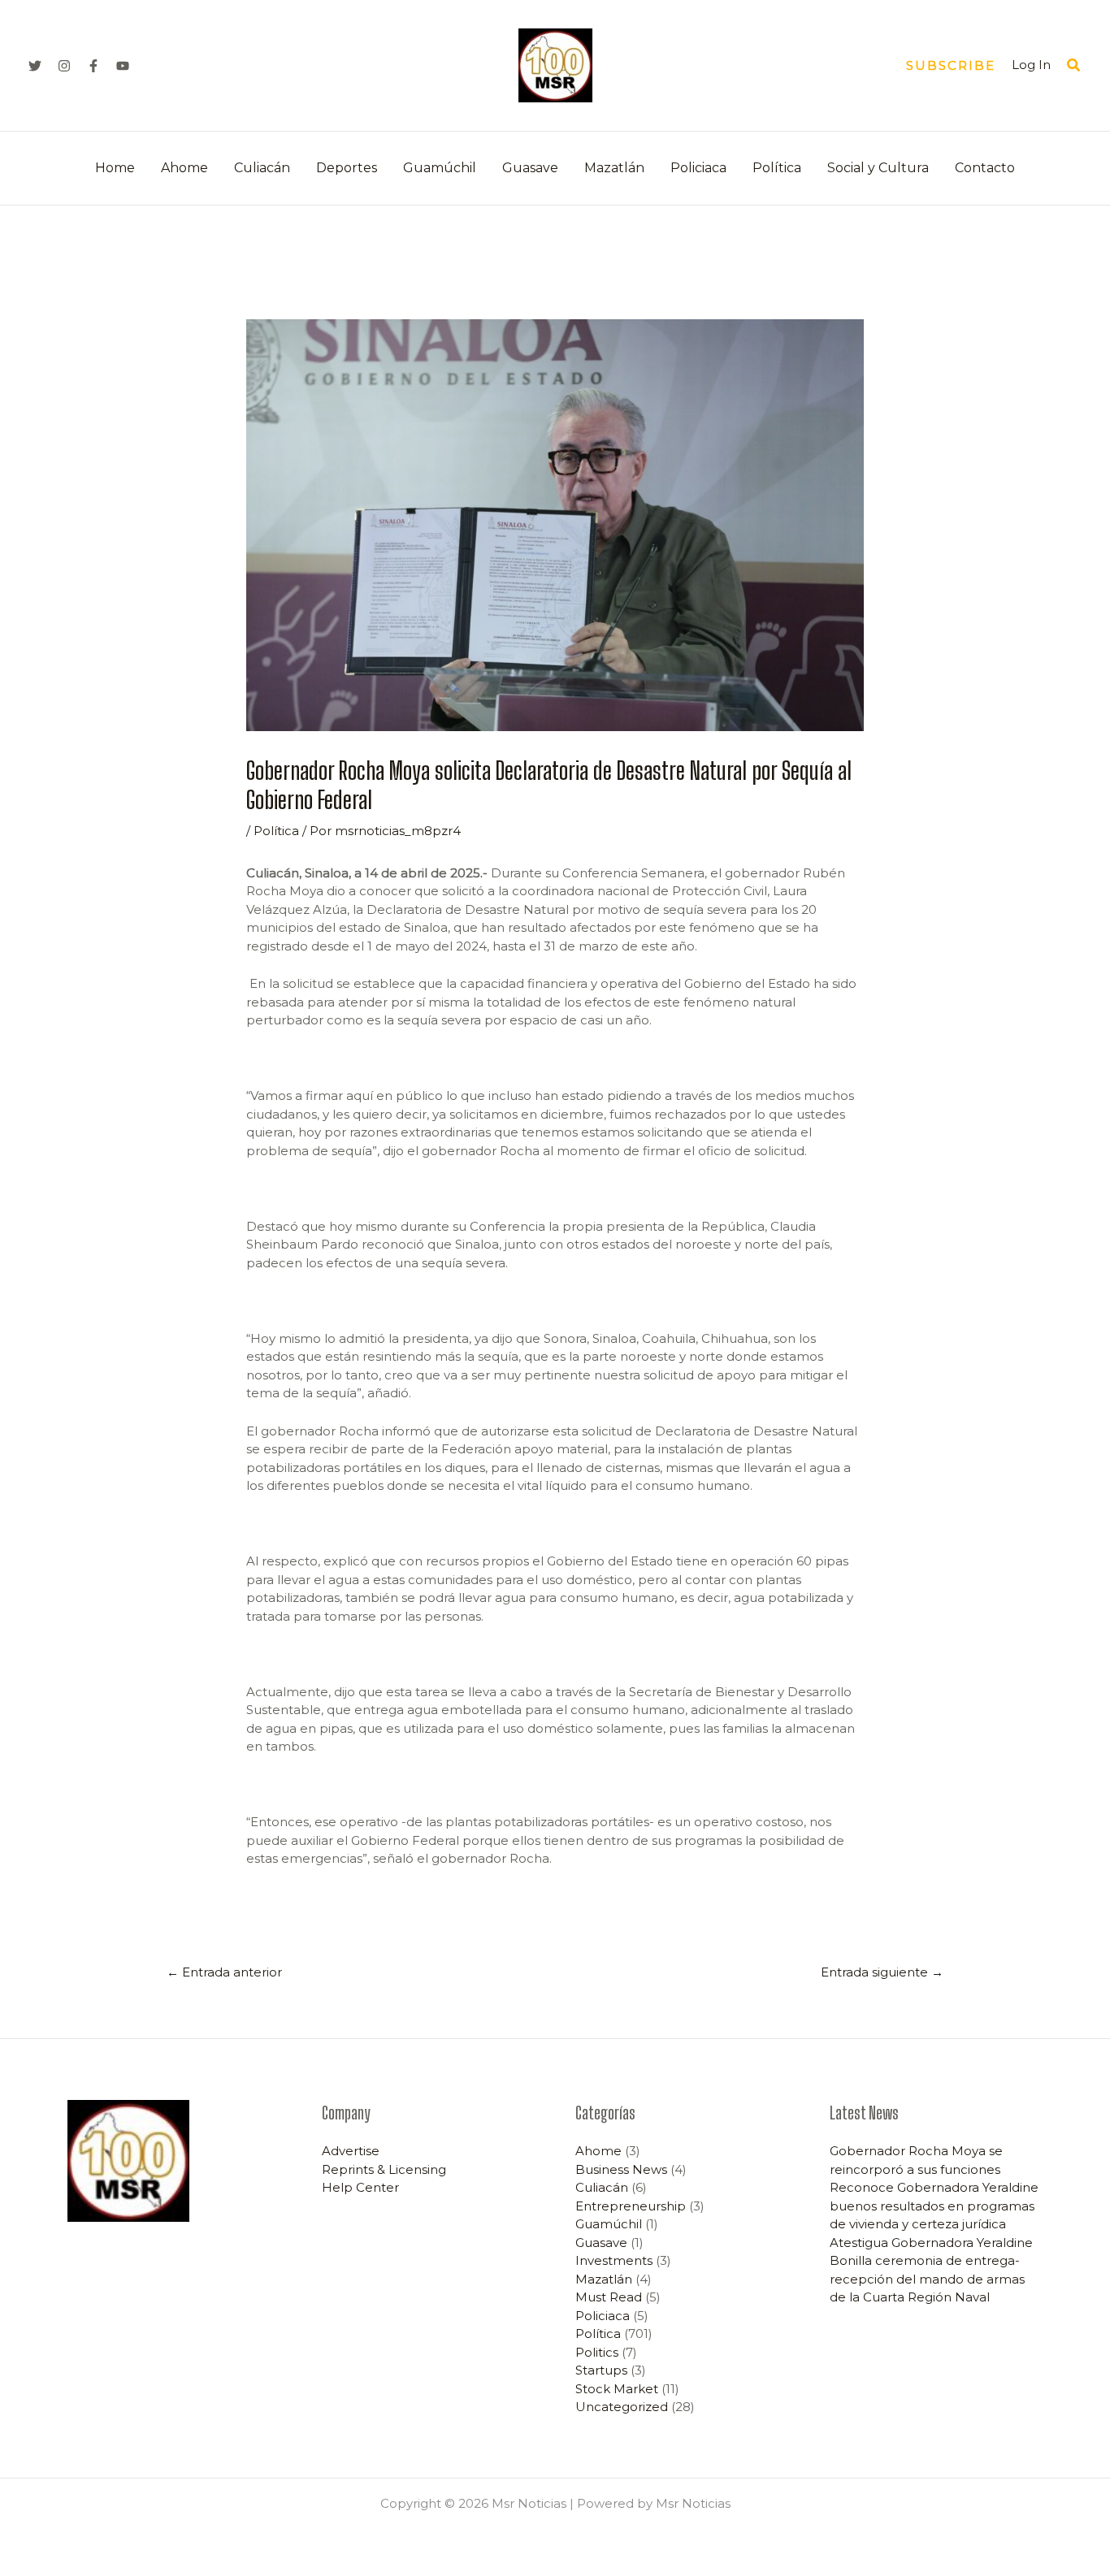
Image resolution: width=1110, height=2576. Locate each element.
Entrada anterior (224, 1972)
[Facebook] (93, 66)
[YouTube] (123, 66)
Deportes (347, 168)
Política (777, 168)
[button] (951, 65)
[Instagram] (64, 66)
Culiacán (262, 168)
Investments (614, 2260)
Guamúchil (440, 168)
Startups (601, 2370)
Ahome (184, 168)
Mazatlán (614, 168)
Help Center (360, 2187)
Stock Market (617, 2389)
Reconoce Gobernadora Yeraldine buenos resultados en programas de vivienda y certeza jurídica (934, 2206)
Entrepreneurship (631, 2206)
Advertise (351, 2151)
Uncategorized (622, 2407)
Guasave (530, 168)
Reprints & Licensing (384, 2169)
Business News (621, 2169)
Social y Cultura (878, 168)
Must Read (609, 2297)
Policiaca (698, 168)
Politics (597, 2352)
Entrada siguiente (882, 1972)
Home (115, 168)
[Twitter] (35, 66)
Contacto (985, 168)
